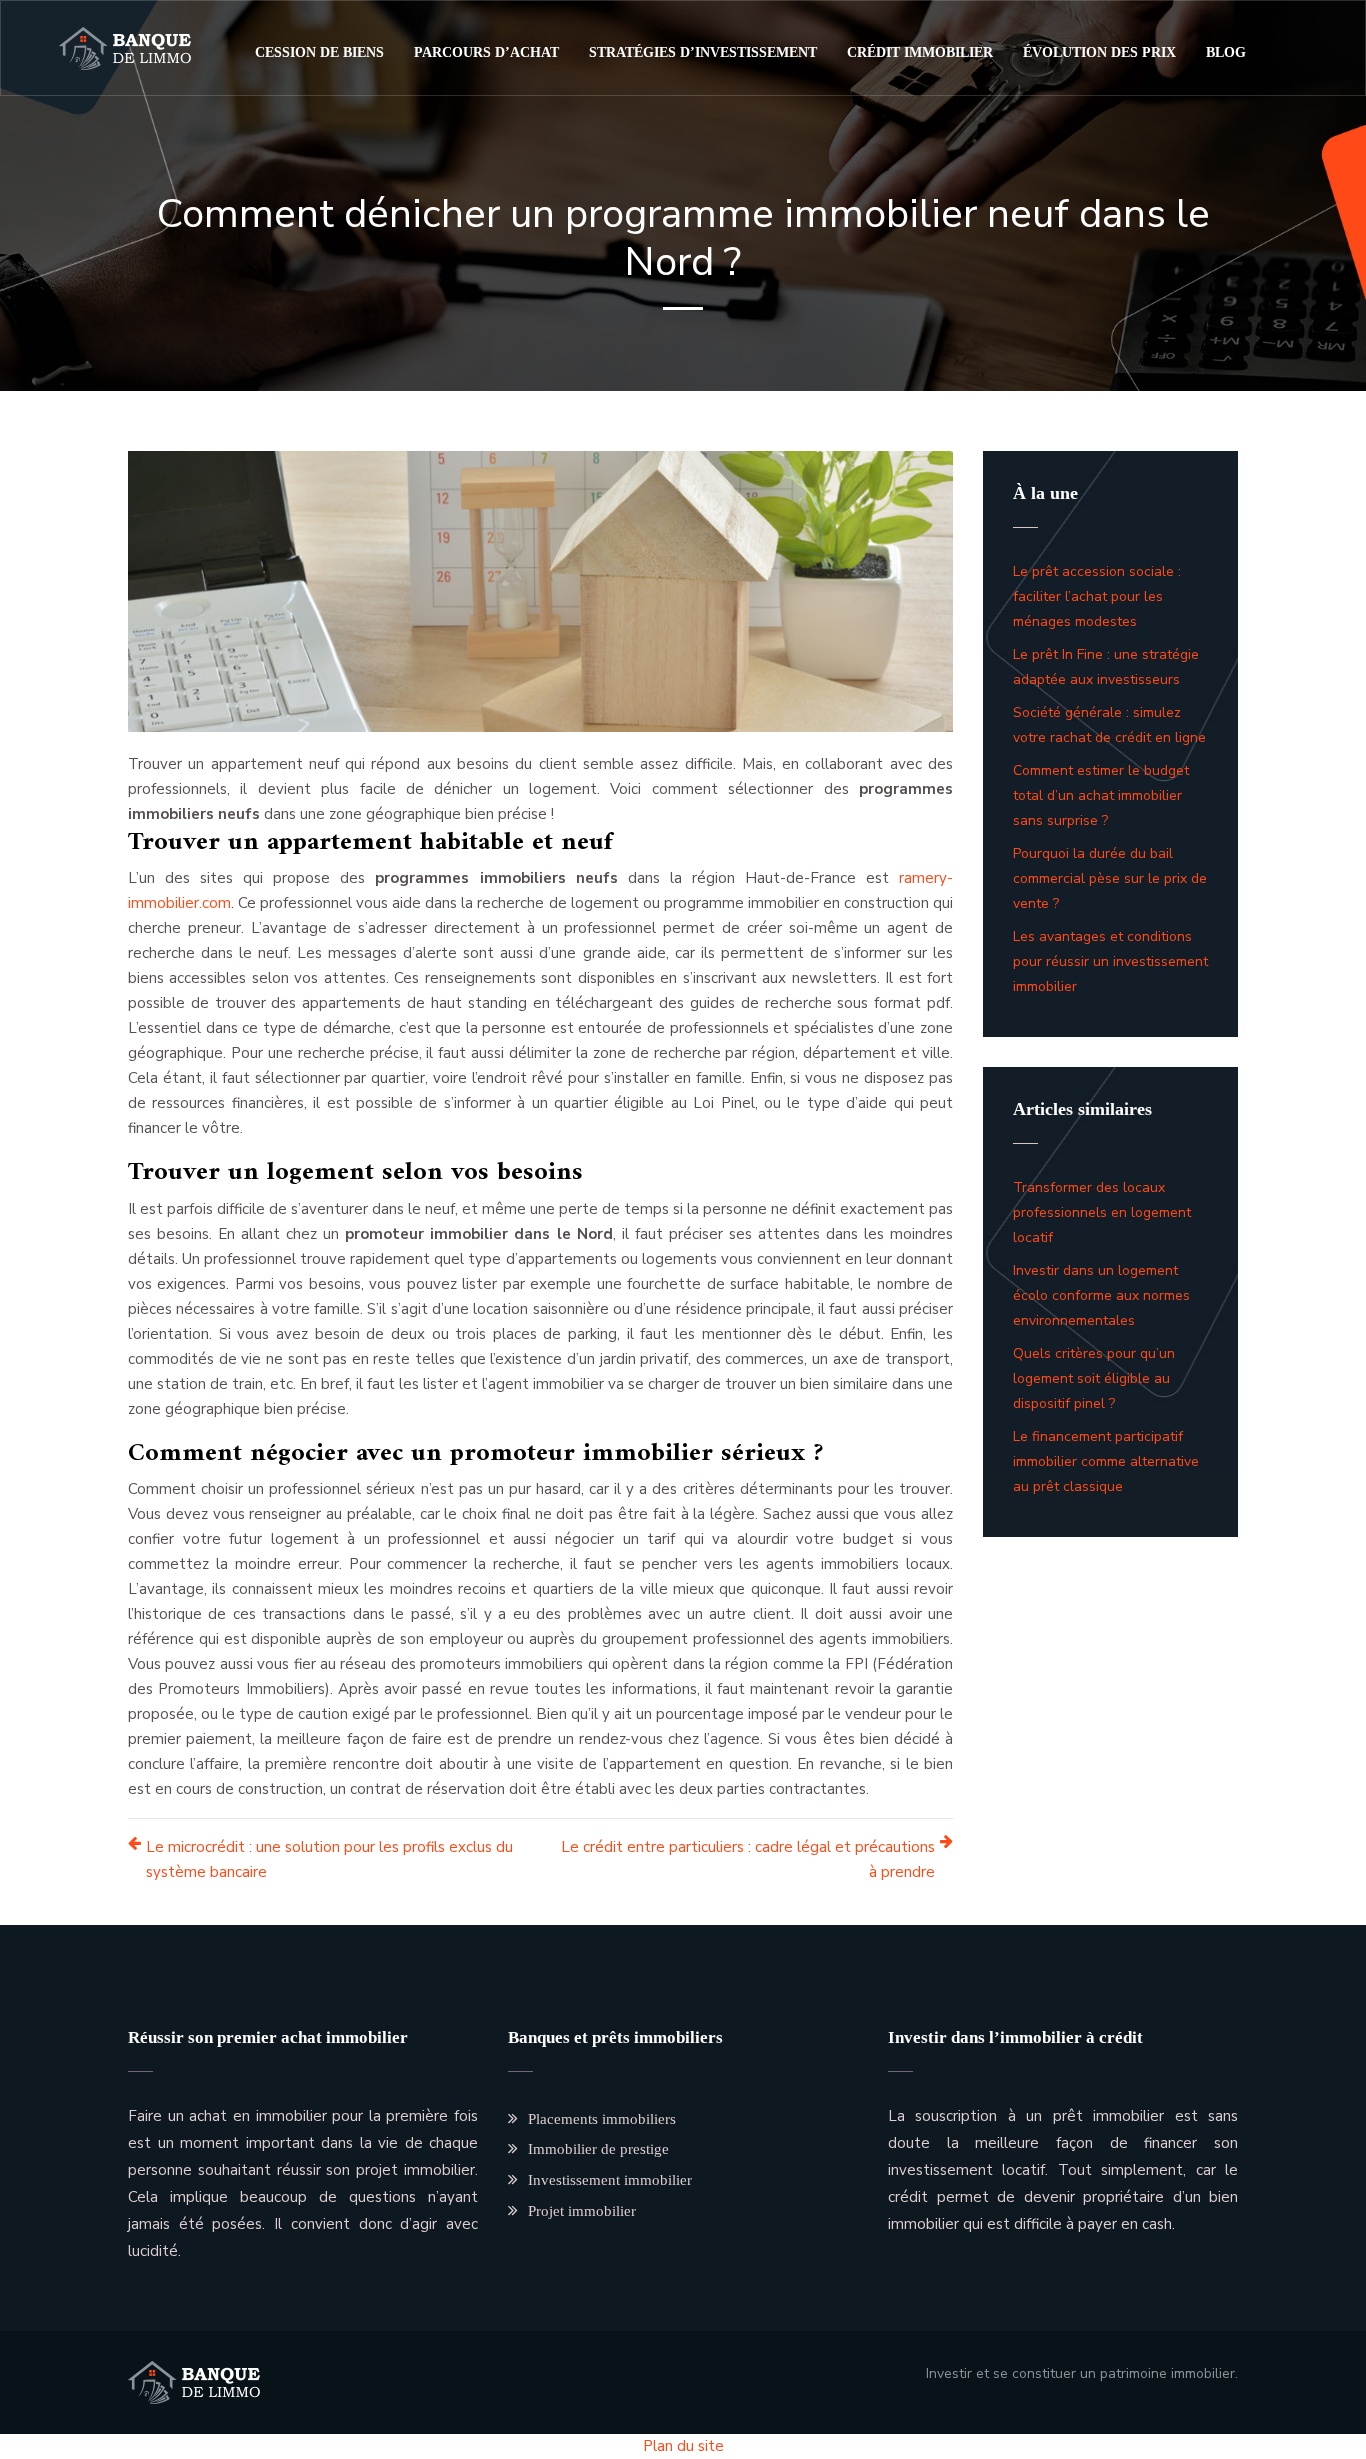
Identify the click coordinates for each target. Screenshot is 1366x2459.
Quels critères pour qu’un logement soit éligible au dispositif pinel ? (1094, 1378)
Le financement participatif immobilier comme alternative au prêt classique (1106, 1461)
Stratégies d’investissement (703, 52)
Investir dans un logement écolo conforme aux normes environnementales (1101, 1295)
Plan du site (683, 2446)
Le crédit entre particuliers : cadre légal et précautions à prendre (748, 1859)
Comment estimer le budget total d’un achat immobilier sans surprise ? (1101, 795)
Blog (1226, 52)
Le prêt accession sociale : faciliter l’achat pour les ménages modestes (1097, 596)
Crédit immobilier (920, 52)
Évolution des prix (1099, 52)
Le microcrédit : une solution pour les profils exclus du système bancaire (329, 1859)
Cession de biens (319, 52)
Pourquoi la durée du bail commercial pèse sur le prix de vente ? (1110, 878)
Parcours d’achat (486, 52)
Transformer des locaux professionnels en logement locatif (1102, 1212)
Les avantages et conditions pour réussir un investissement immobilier (1110, 961)
